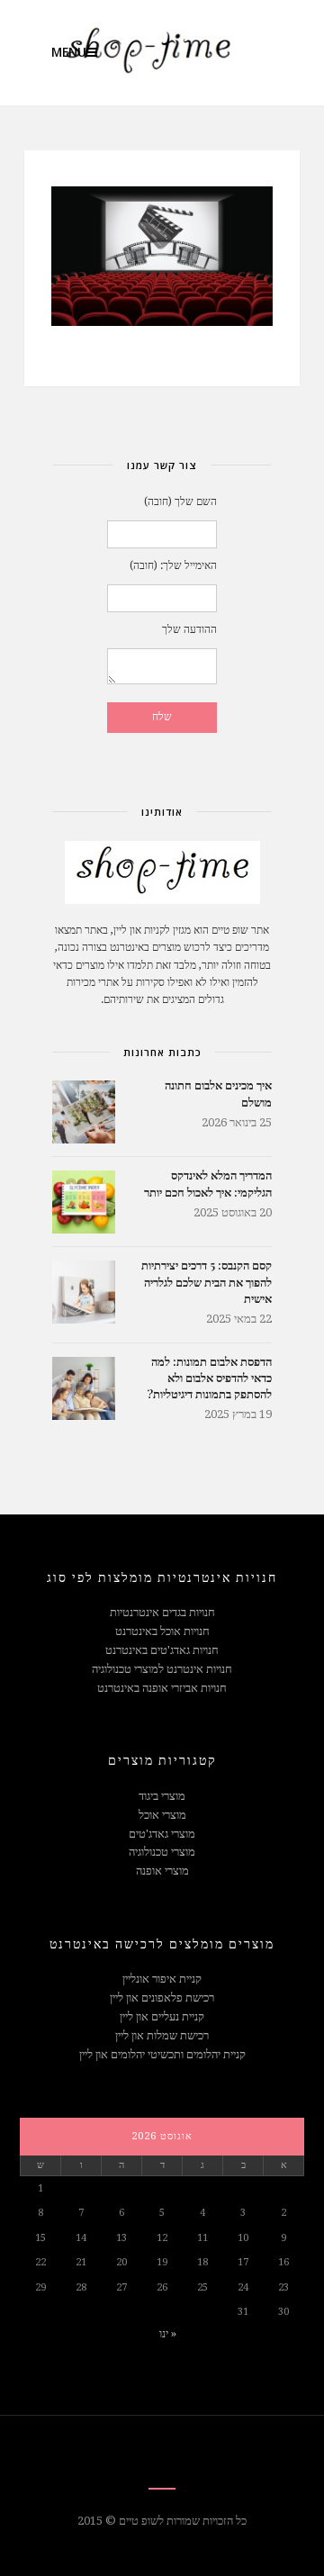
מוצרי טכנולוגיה (162, 1852)
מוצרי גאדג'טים (162, 1834)
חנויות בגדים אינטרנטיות (162, 1612)
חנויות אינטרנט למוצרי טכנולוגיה (162, 1669)
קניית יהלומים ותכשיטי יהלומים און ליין (162, 2054)
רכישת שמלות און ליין (162, 2035)
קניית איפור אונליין (162, 1979)
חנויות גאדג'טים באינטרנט (162, 1650)
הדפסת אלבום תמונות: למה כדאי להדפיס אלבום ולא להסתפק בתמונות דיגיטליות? (209, 1377)
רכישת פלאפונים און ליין (162, 1998)
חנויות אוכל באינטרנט (162, 1631)
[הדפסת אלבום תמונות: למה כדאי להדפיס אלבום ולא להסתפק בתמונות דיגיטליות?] (84, 1388)
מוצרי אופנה (162, 1871)
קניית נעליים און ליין (162, 2016)
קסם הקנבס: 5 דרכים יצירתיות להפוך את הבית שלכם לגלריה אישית (207, 1281)
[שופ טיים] (139, 53)
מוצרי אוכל (162, 1815)
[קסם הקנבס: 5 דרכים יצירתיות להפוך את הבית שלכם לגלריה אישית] (84, 1292)
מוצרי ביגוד (162, 1796)
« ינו (168, 2333)
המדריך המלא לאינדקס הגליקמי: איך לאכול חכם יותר (208, 1183)
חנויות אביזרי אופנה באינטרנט (162, 1688)
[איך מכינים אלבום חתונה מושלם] (84, 1112)
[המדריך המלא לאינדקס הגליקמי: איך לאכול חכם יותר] (84, 1202)
